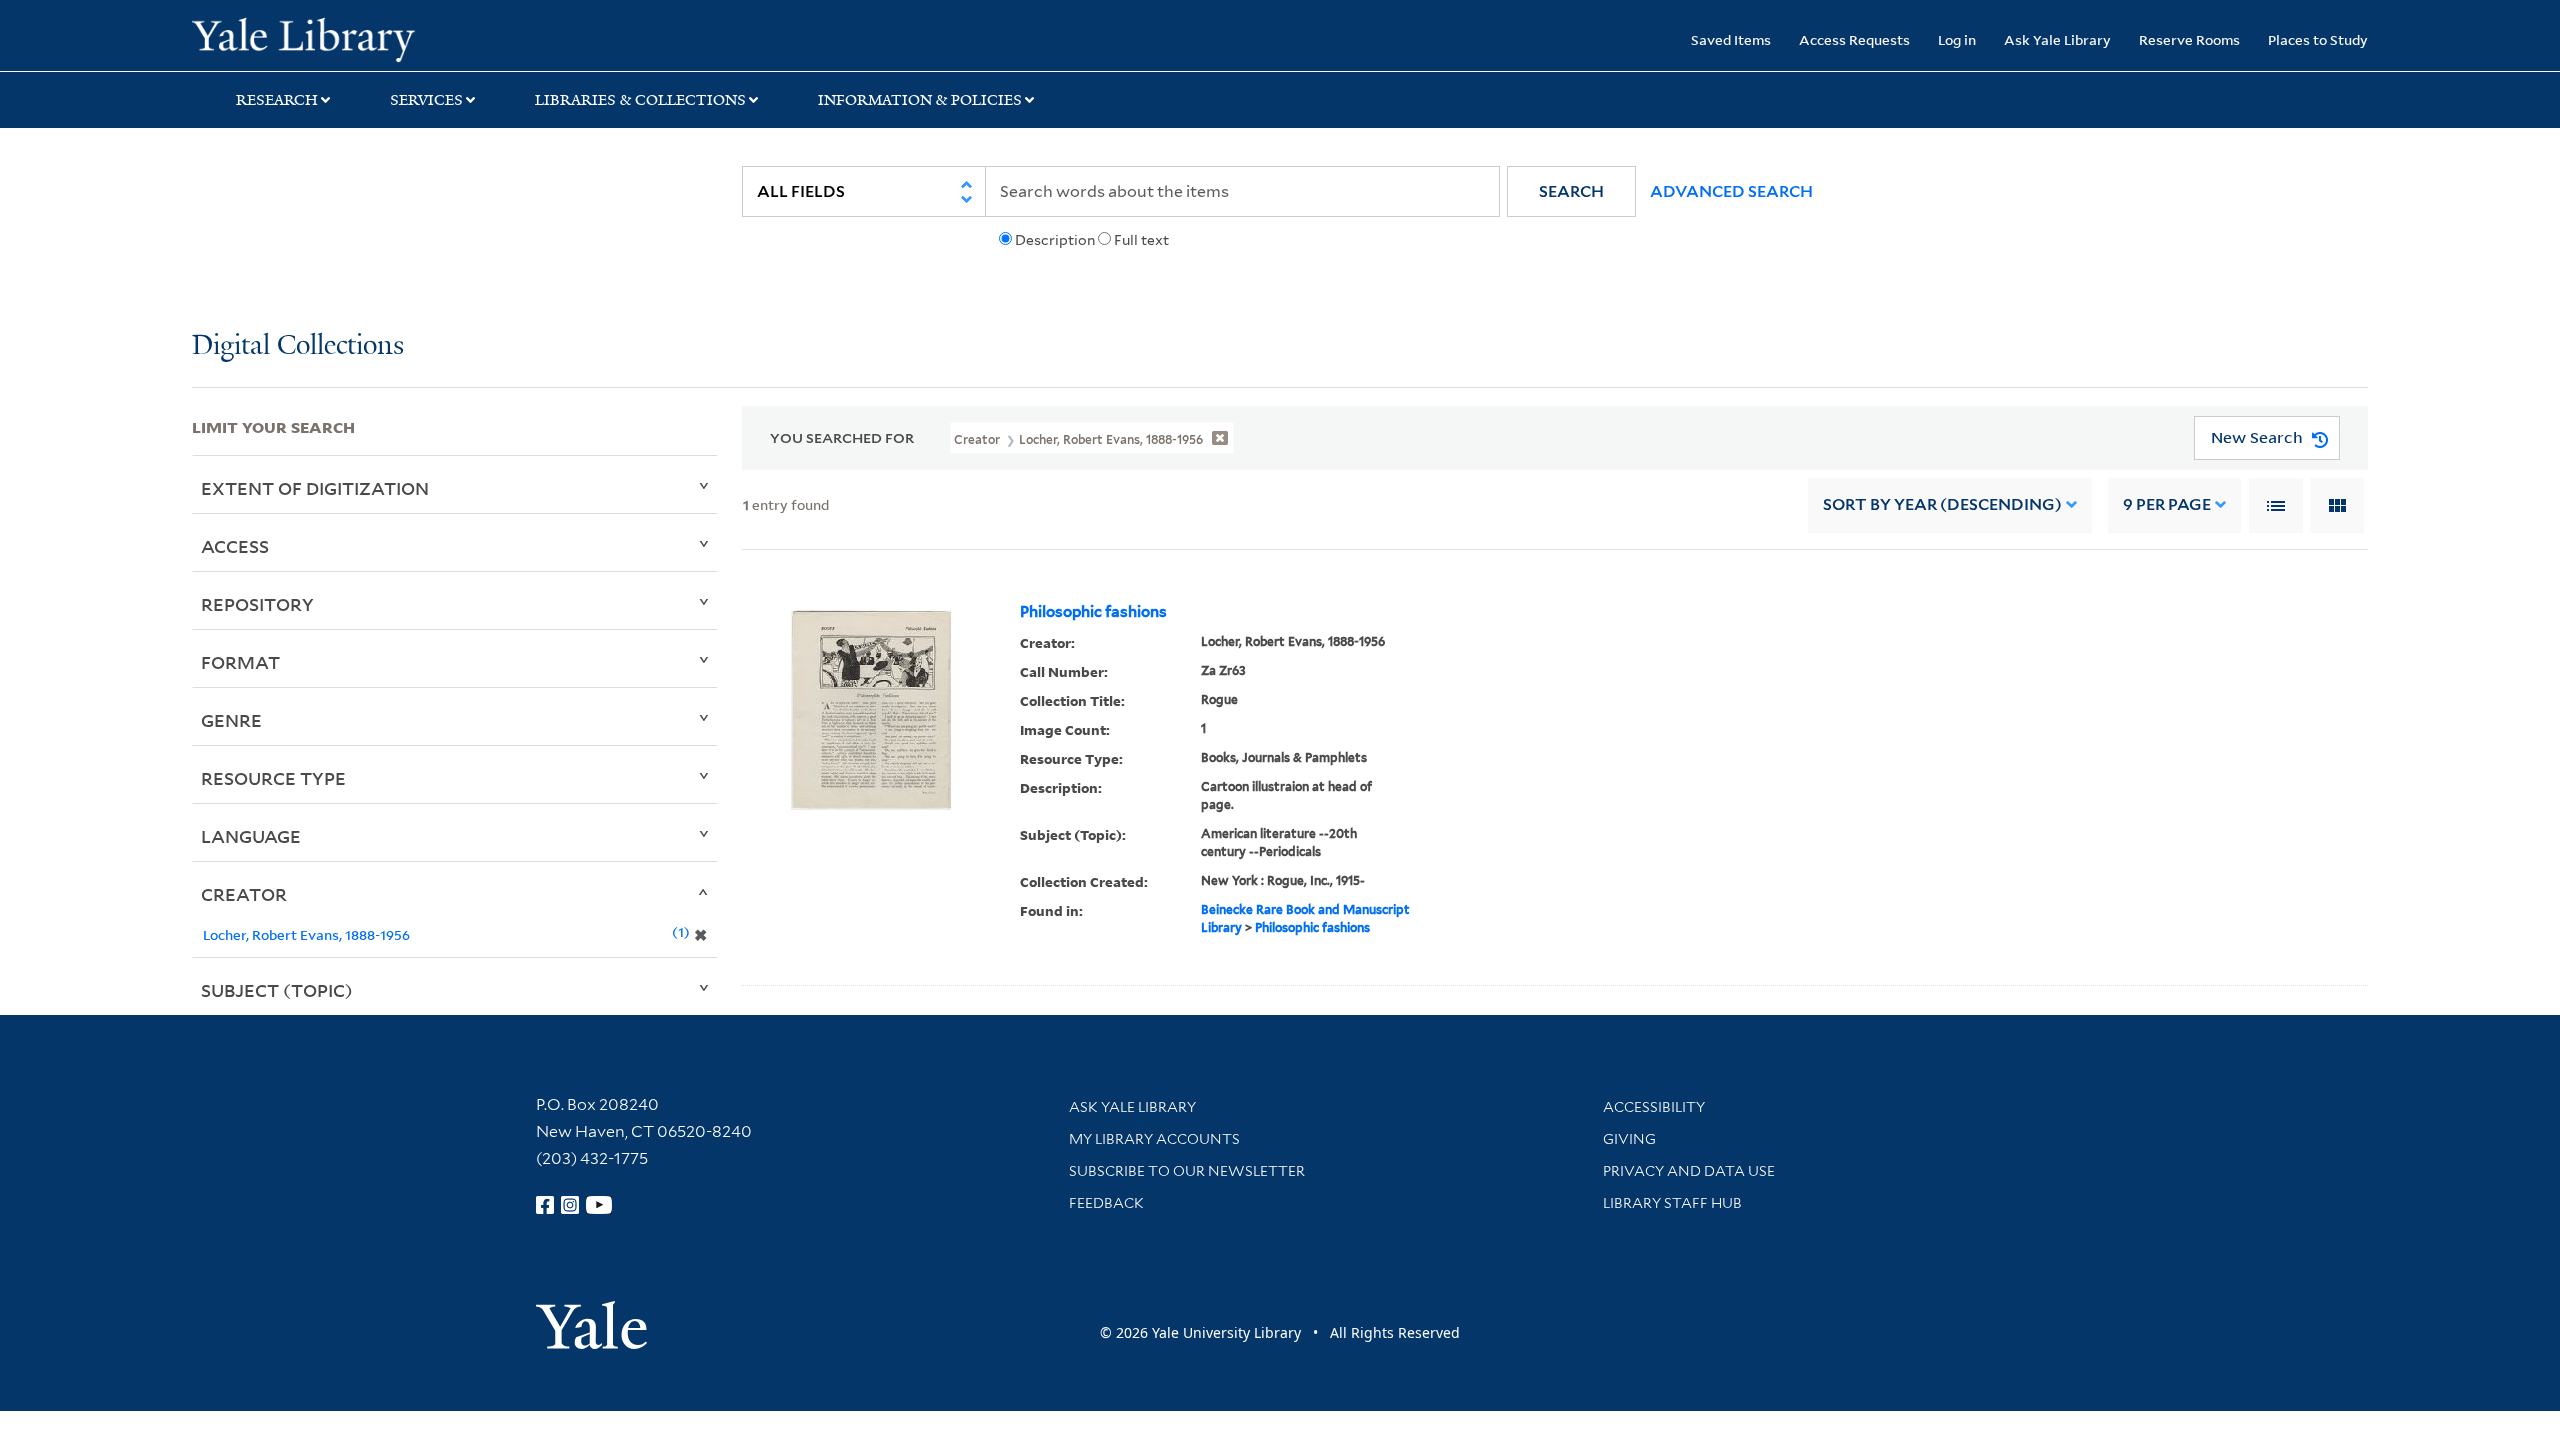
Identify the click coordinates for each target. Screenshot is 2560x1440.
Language (251, 836)
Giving (1629, 1139)
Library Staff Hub (1672, 1203)
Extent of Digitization (315, 488)
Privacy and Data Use (1689, 1171)
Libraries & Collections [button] (640, 100)
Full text (1141, 240)
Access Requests (1854, 39)
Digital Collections (298, 346)
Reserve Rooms (2189, 39)
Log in (1957, 39)
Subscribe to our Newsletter (1187, 1171)
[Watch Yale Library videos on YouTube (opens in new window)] (599, 1205)
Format (240, 662)
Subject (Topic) (277, 990)
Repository (257, 604)
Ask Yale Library (2057, 39)
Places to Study (2318, 39)
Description (1055, 240)
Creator (244, 894)
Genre (231, 720)
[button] (1571, 191)
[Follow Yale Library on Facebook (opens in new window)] (545, 1205)
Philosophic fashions (1093, 612)
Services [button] (426, 100)
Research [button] (277, 100)
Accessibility (1654, 1107)
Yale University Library (355, 38)
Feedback (1106, 1203)
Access (235, 546)
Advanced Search (1731, 191)
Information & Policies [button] (920, 100)
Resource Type (273, 778)
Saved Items (1731, 39)
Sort (1942, 504)
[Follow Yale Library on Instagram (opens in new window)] (570, 1205)
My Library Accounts (1154, 1139)
